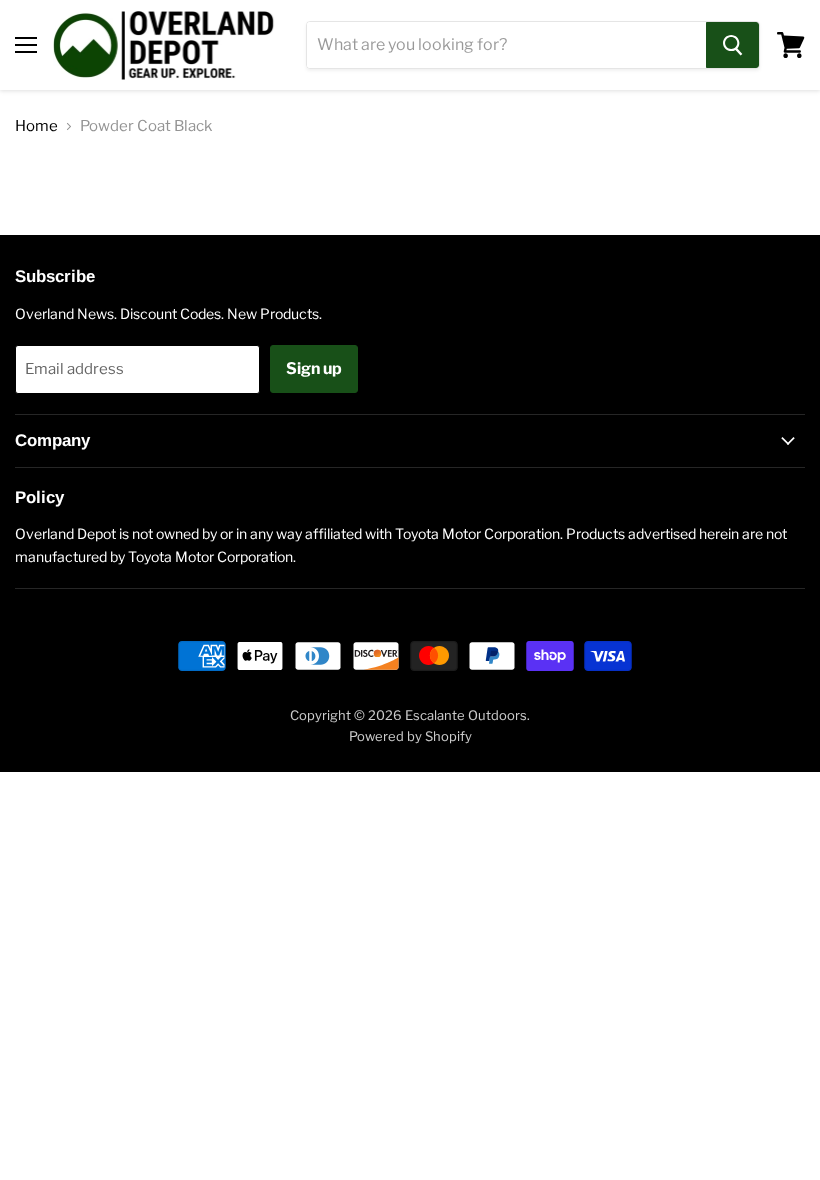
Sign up (314, 368)
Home (36, 126)
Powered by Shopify (410, 736)
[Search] (732, 45)
